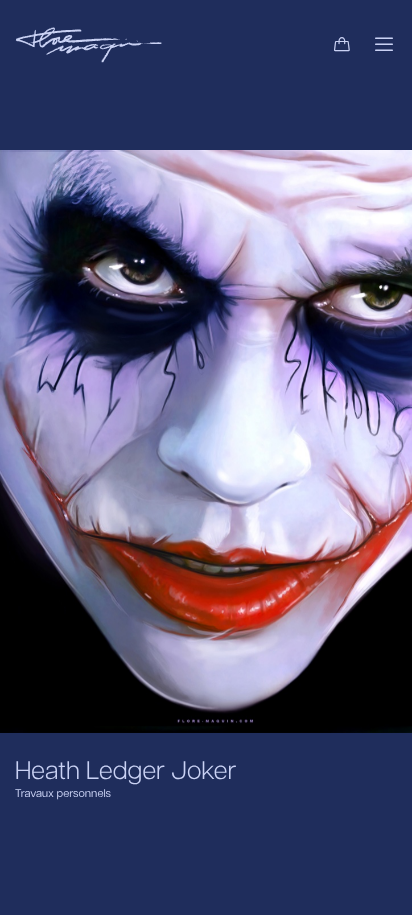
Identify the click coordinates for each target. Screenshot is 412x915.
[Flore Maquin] (88, 45)
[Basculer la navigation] (384, 45)
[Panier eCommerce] (342, 45)
